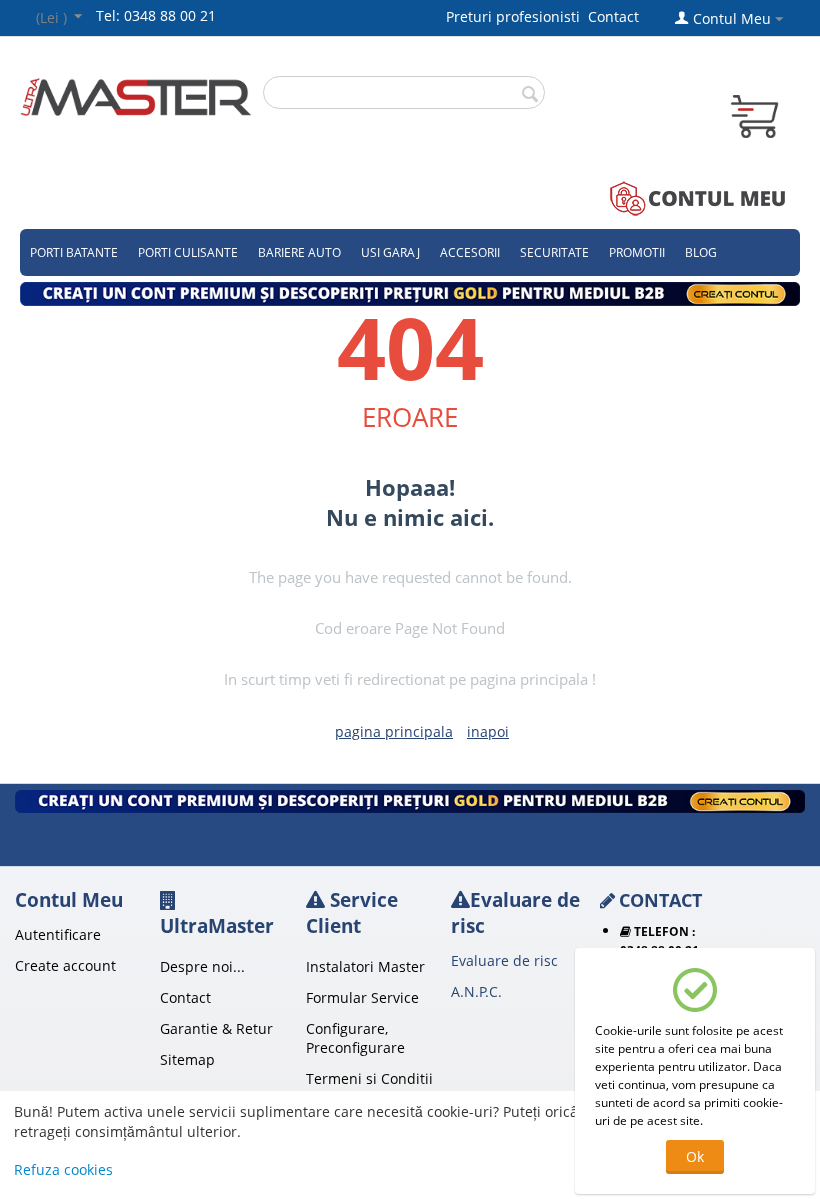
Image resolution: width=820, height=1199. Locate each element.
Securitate (554, 252)
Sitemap (187, 1059)
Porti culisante (188, 252)
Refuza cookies (63, 1169)
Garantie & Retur (216, 1028)
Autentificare (58, 934)
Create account (65, 965)
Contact (613, 16)
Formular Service (362, 997)
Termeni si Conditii (369, 1078)
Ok (695, 1156)
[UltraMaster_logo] (136, 95)
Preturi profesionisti (517, 16)
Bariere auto (299, 252)
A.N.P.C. (476, 991)
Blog (701, 252)
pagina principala (394, 731)
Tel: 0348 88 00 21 (156, 15)
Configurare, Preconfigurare (355, 1038)
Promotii (637, 252)
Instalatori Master (365, 966)
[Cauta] (530, 94)
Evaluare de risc (504, 960)
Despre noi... (202, 966)
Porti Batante (74, 252)
